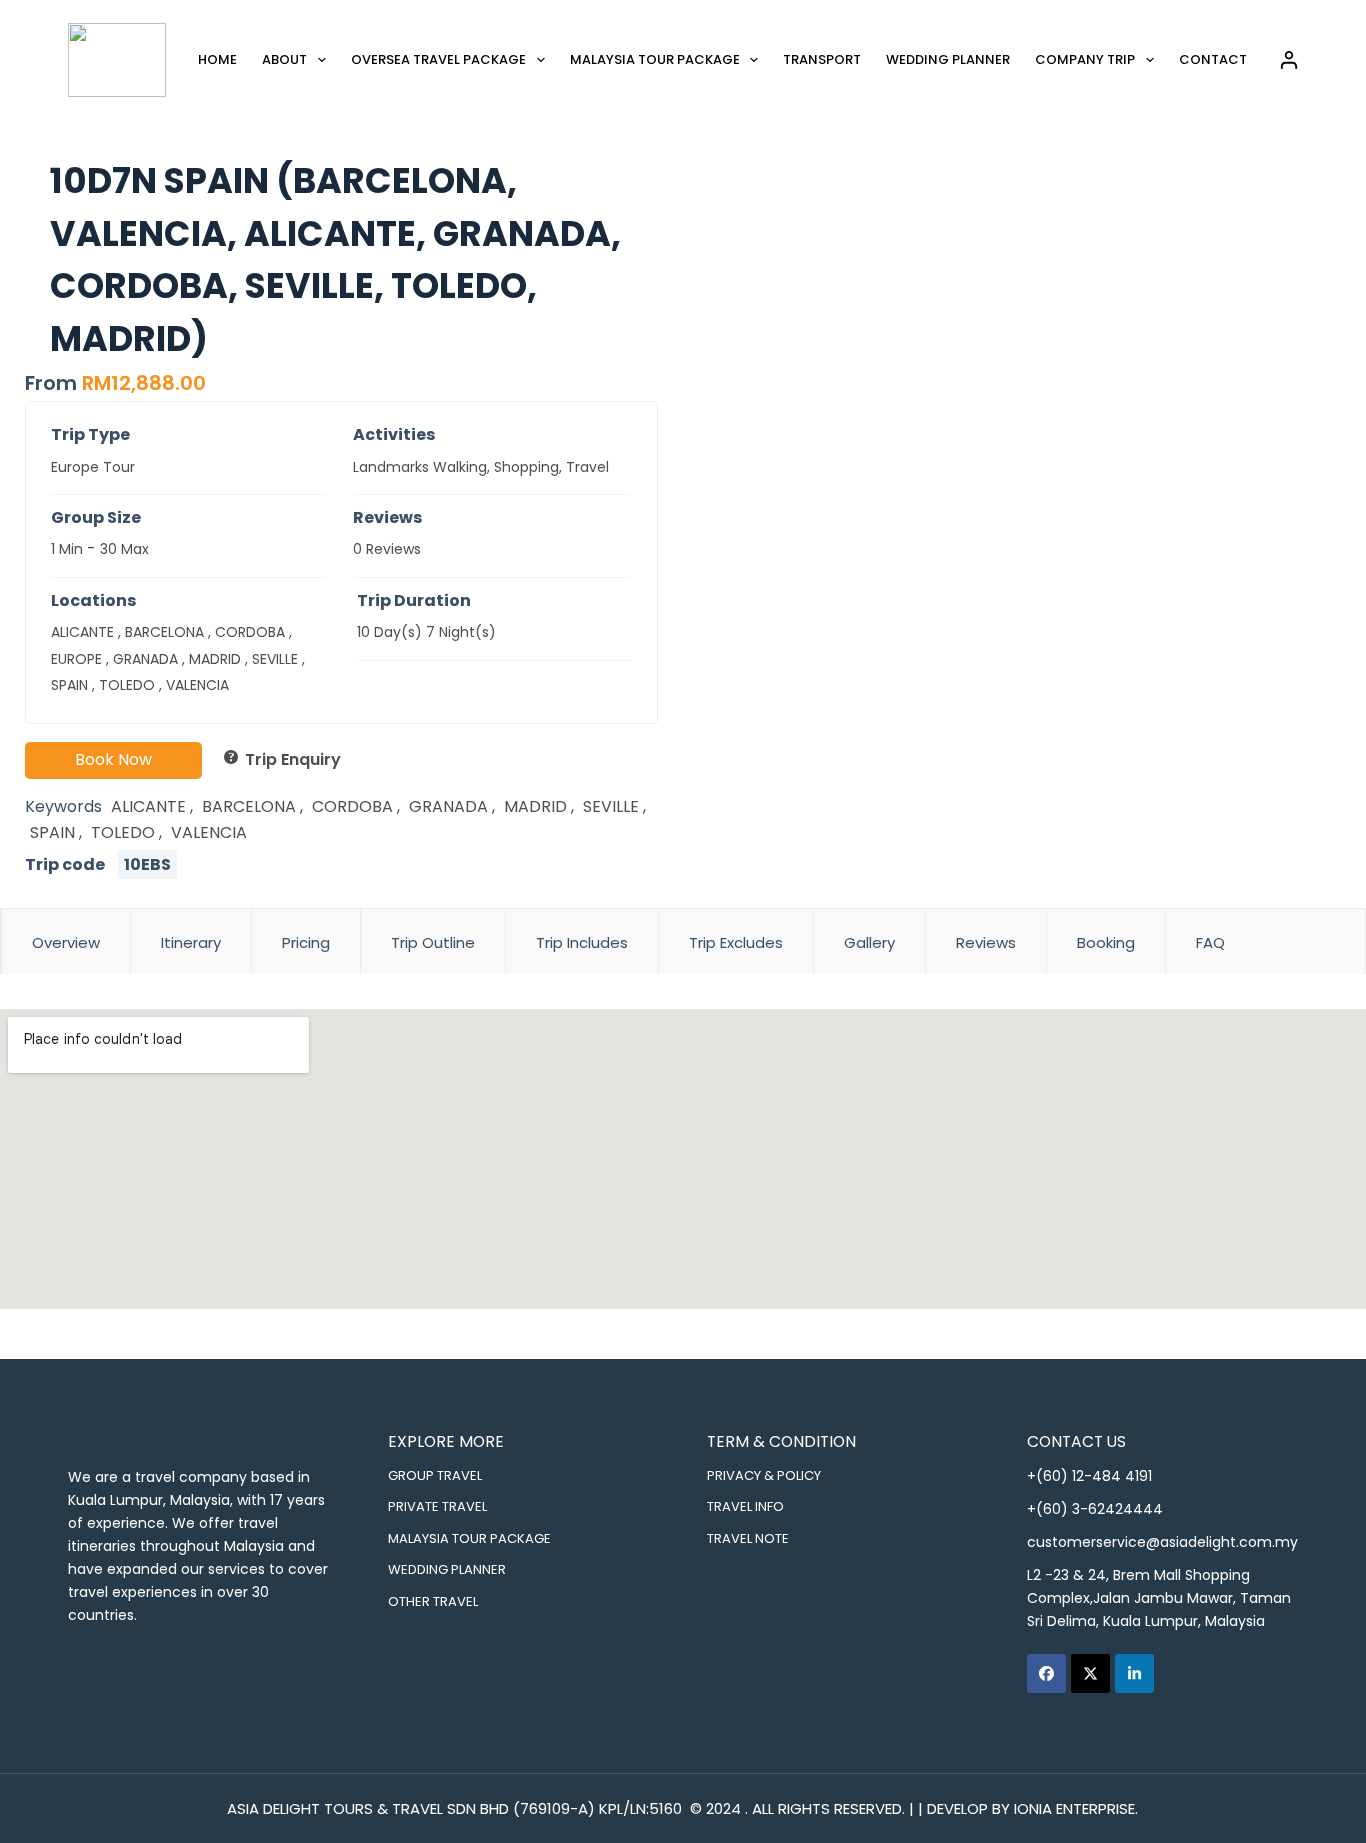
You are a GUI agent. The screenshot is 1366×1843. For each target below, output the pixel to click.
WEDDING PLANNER (447, 1569)
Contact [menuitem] (1213, 59)
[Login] (1289, 60)
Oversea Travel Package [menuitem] (438, 59)
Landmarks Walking (420, 467)
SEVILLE (275, 659)
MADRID (215, 659)
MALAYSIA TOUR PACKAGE (469, 1538)
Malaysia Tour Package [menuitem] (655, 59)
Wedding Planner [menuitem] (948, 59)
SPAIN (69, 685)
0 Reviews (387, 549)
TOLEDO (127, 685)
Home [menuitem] (217, 59)
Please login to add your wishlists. (33, 179)
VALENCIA (197, 685)
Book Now (113, 759)
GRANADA (145, 659)
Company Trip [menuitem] (1085, 59)
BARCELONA (164, 632)
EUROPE (76, 659)
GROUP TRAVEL (435, 1475)
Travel (587, 467)
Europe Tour (93, 467)
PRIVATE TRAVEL (437, 1506)
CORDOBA (250, 632)
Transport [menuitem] (822, 59)
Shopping (526, 467)
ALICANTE (82, 632)
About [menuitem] (284, 59)
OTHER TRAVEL (433, 1601)
